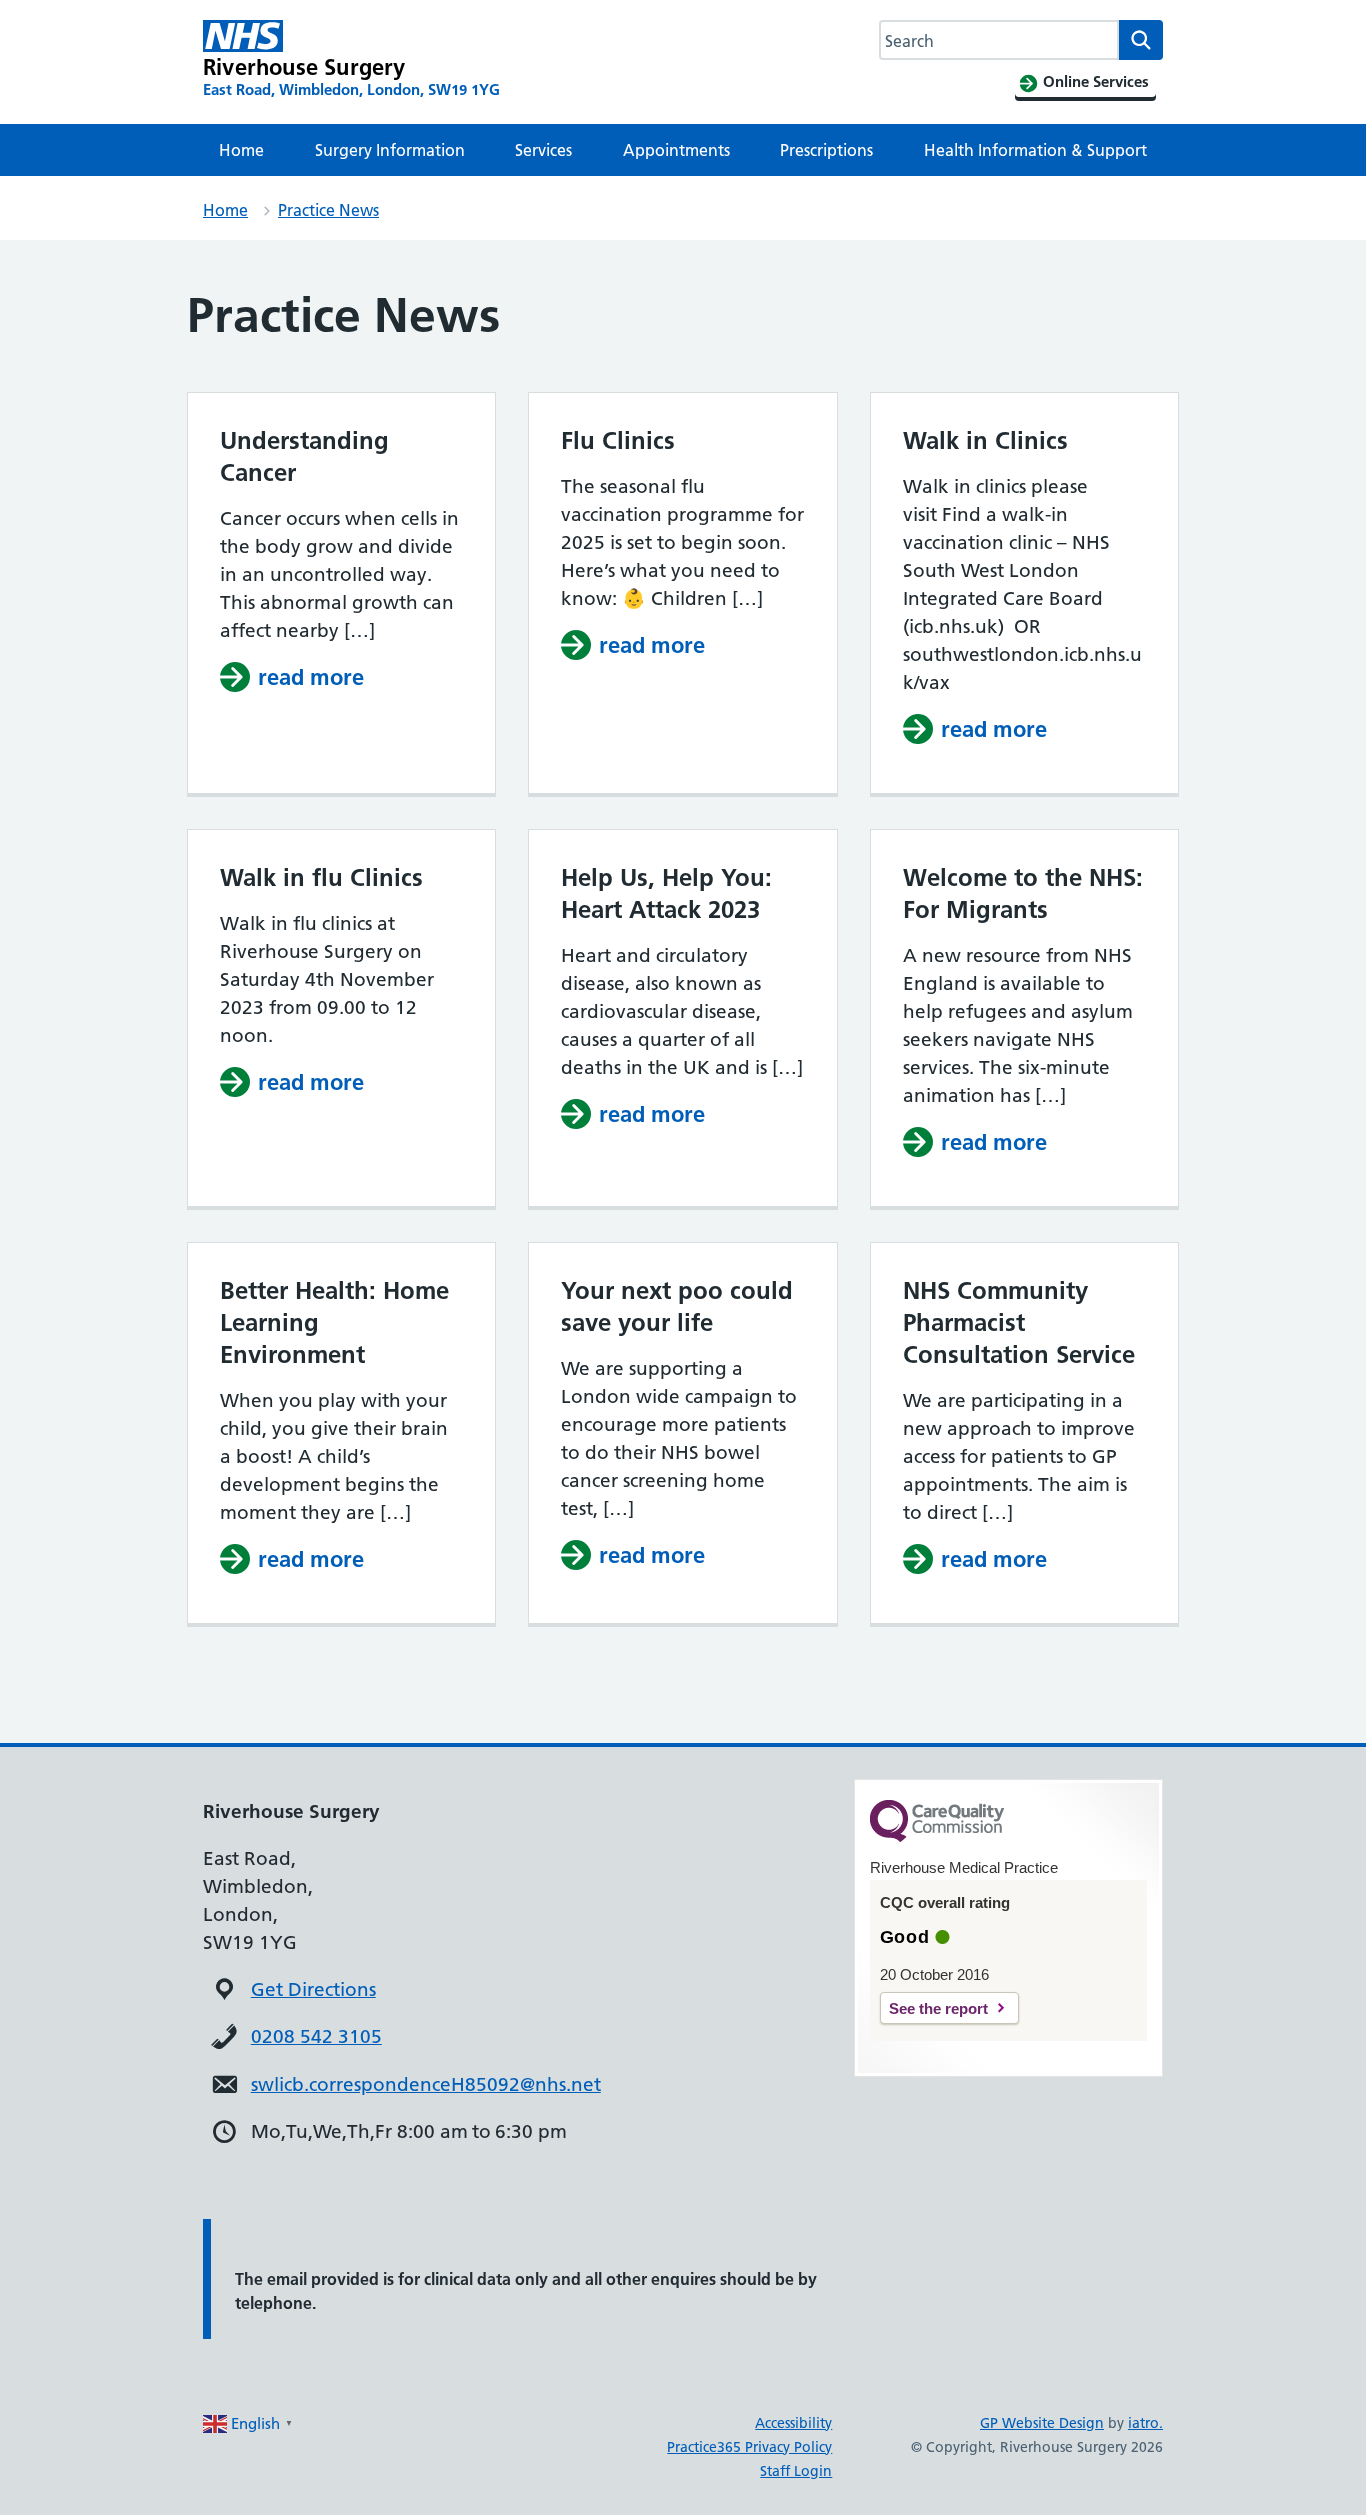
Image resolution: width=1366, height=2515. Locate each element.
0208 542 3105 (316, 2036)
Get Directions (313, 1989)
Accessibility (793, 2423)
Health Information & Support (1035, 150)
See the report (938, 2008)
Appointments (676, 150)
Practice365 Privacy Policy (749, 2447)
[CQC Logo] (937, 1837)
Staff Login (796, 2471)
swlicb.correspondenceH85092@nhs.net (426, 2084)
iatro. (1145, 2423)
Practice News (328, 210)
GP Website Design (1042, 2423)
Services (543, 150)
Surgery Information (390, 150)
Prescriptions (826, 150)
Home (241, 150)
